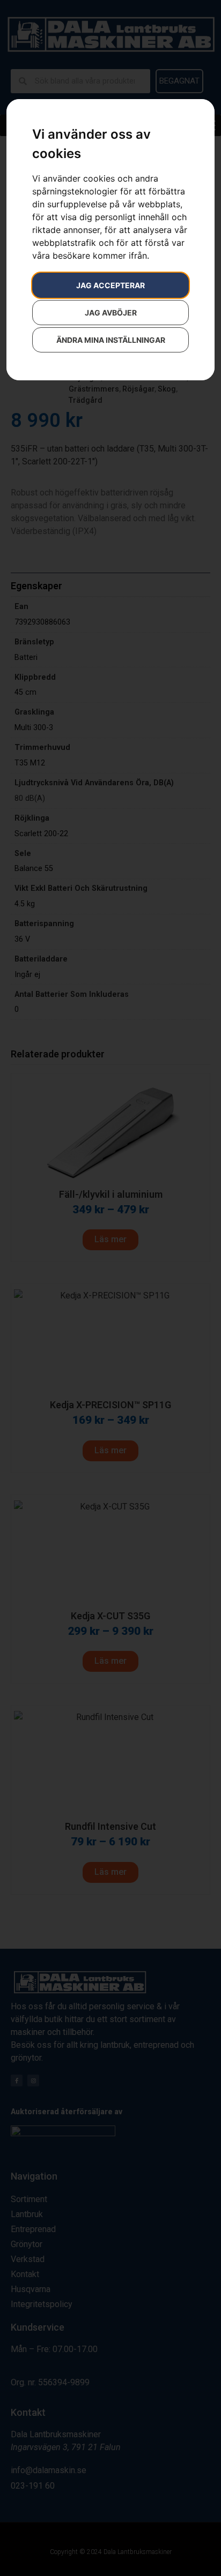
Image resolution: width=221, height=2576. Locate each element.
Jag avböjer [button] (111, 313)
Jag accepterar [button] (110, 285)
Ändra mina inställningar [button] (111, 340)
